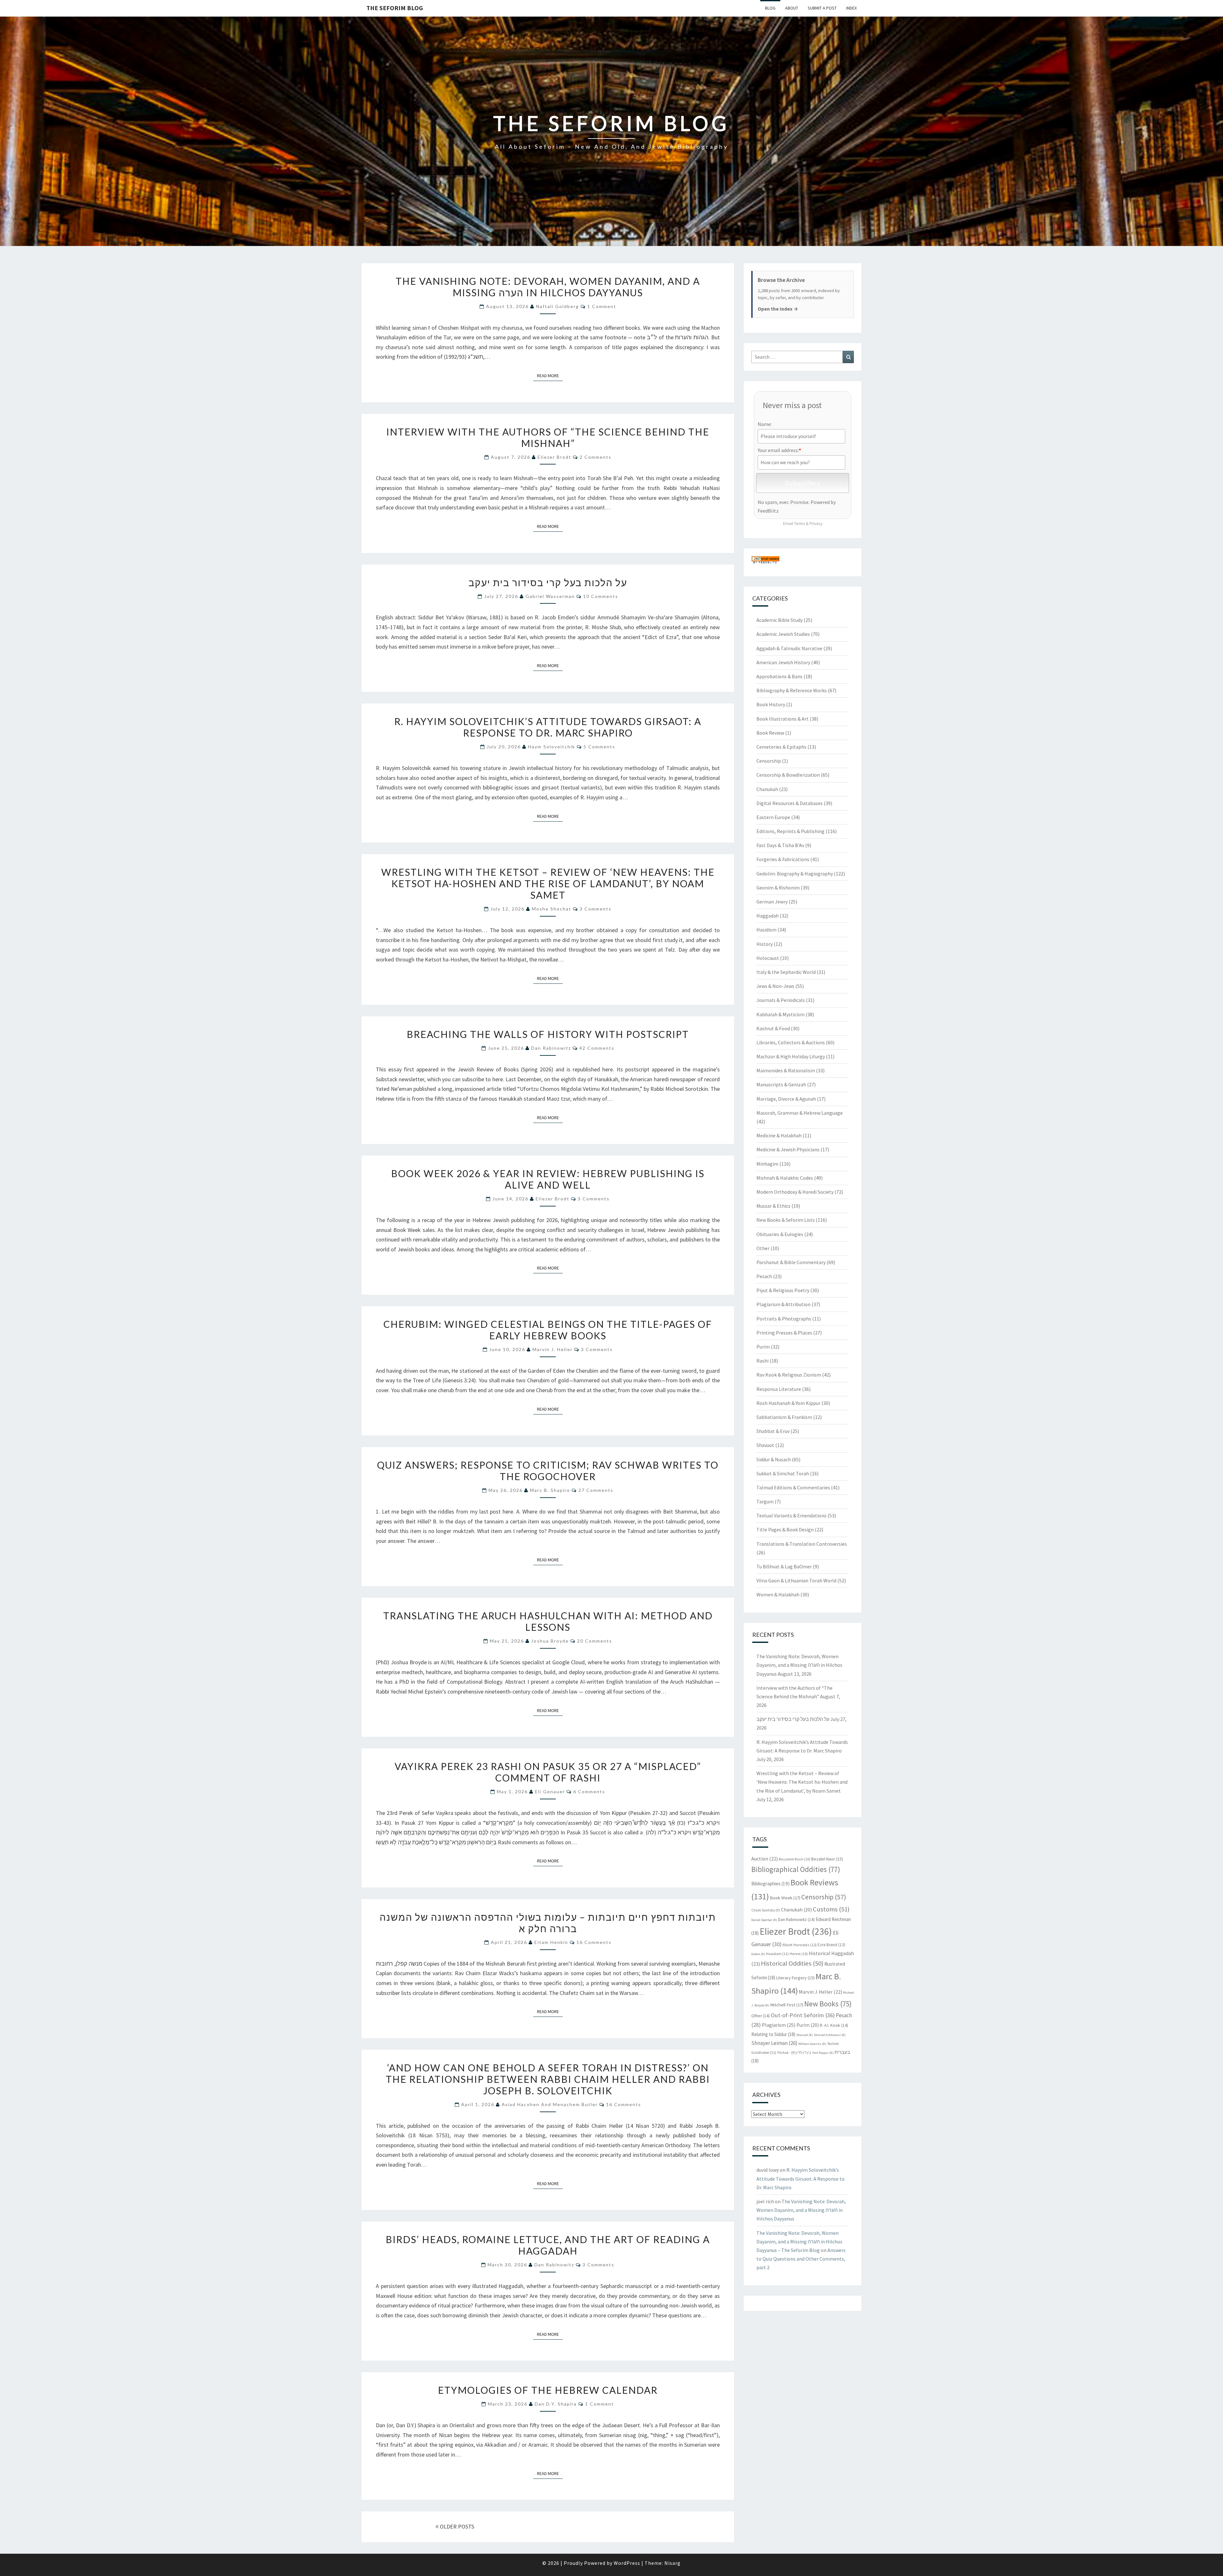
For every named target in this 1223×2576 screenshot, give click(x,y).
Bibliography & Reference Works (792, 690)
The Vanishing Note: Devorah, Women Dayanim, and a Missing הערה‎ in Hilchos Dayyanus (548, 287)
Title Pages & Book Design (785, 1529)
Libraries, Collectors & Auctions (791, 1042)
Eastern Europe (773, 817)
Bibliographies (770, 1884)
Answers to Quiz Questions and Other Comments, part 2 (801, 2259)
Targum (765, 1501)
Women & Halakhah (778, 1594)
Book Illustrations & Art (783, 719)
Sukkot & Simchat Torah (783, 1473)
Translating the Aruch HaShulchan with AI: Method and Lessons (548, 1621)
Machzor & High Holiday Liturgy (791, 1056)
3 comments (596, 909)
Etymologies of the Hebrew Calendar (548, 2390)
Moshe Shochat (552, 909)
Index (851, 8)
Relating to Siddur (773, 2034)
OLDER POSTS (456, 2526)
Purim (763, 1347)
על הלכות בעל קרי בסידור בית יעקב (548, 582)
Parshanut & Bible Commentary (791, 1262)
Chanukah (767, 789)
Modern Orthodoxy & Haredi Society (795, 1192)
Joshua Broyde (550, 1641)
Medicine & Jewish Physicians (788, 1149)
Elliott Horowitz (800, 1945)
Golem (758, 1954)
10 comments (601, 596)
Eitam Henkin (551, 1942)
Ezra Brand (831, 1945)
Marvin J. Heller (553, 1349)
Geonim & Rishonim (778, 888)
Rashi (762, 1361)
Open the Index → (778, 309)
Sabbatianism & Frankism (784, 1417)
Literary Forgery (795, 1978)
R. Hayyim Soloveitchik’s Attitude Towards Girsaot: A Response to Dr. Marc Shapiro (548, 727)
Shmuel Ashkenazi (830, 2035)
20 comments (595, 1641)
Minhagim (767, 1164)
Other (763, 1248)
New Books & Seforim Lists (786, 1220)
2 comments (596, 457)
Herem (799, 1954)
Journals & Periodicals (781, 1000)
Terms (799, 524)
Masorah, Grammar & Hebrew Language (800, 1113)
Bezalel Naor (827, 1859)
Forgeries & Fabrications (783, 859)
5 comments (599, 747)
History (765, 944)
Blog (770, 8)
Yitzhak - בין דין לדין (794, 2053)
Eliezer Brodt (554, 457)
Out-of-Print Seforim (803, 2015)
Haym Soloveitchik (552, 747)
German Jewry (772, 902)
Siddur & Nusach (774, 1459)
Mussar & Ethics (773, 1206)
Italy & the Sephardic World (786, 972)
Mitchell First (787, 2005)
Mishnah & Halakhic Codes (785, 1178)
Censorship (769, 761)
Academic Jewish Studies (783, 634)
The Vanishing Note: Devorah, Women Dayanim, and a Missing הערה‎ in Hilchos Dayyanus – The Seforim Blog (799, 2241)
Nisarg (672, 2563)
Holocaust (768, 958)
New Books (828, 2004)
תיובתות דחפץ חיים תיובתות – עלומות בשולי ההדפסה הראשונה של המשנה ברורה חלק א (548, 1923)
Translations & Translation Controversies (802, 1544)
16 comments (594, 1942)
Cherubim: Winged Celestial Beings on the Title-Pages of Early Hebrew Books (548, 1330)
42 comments (597, 1048)
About (792, 8)
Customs (831, 1909)
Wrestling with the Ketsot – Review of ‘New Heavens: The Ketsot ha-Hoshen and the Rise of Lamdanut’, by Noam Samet (548, 883)
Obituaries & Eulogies (780, 1234)
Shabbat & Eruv (773, 1431)
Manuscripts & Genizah (781, 1084)
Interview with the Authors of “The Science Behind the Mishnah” (548, 437)
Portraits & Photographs (784, 1319)
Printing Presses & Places (784, 1333)
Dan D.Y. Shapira (556, 2404)
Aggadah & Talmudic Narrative (789, 648)
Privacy (816, 524)
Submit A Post (822, 8)
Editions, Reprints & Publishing (790, 831)
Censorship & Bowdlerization (788, 775)
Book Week (785, 1898)
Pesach (764, 1276)
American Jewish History (783, 662)
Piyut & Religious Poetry (783, 1290)
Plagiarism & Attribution (783, 1304)
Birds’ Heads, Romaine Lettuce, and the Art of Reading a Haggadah (548, 2245)
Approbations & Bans (780, 676)
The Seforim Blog (395, 8)
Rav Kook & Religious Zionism (789, 1375)
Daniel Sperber (764, 1920)
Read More (550, 375)
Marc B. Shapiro (550, 1490)
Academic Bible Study (780, 620)
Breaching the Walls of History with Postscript (548, 1034)
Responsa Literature (779, 1389)
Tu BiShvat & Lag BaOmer (784, 1566)
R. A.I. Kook (834, 2025)
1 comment (602, 306)
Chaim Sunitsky (766, 1910)
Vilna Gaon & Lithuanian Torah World (796, 1580)
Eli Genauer (550, 1792)
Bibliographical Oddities (796, 1869)
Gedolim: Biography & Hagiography (795, 874)
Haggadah (768, 916)
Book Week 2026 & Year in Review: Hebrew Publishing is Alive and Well (548, 1179)
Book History (771, 704)
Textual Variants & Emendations (791, 1515)
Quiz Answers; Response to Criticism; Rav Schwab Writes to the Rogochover (548, 1471)
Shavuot (765, 1445)
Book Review (770, 733)
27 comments (596, 1490)
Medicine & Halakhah (779, 1135)
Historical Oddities (792, 1963)
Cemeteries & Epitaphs (781, 747)
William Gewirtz (812, 2044)
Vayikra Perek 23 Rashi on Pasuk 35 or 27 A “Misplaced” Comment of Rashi (548, 1772)
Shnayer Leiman (774, 2043)
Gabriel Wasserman (550, 596)
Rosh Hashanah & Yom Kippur (788, 1403)
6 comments (589, 1792)
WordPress (627, 2563)
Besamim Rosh (794, 1859)
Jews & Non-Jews (775, 986)
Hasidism (766, 930)
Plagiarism (779, 2025)
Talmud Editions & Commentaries (793, 1487)
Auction (765, 1859)
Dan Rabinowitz (551, 1048)
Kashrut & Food (773, 1028)
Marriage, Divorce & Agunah (786, 1099)
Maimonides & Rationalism (786, 1070)
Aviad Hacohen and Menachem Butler (550, 2104)
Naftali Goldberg (558, 306)
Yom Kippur (823, 2053)
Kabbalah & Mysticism (780, 1014)
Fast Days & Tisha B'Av (780, 845)
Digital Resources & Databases (790, 803)
